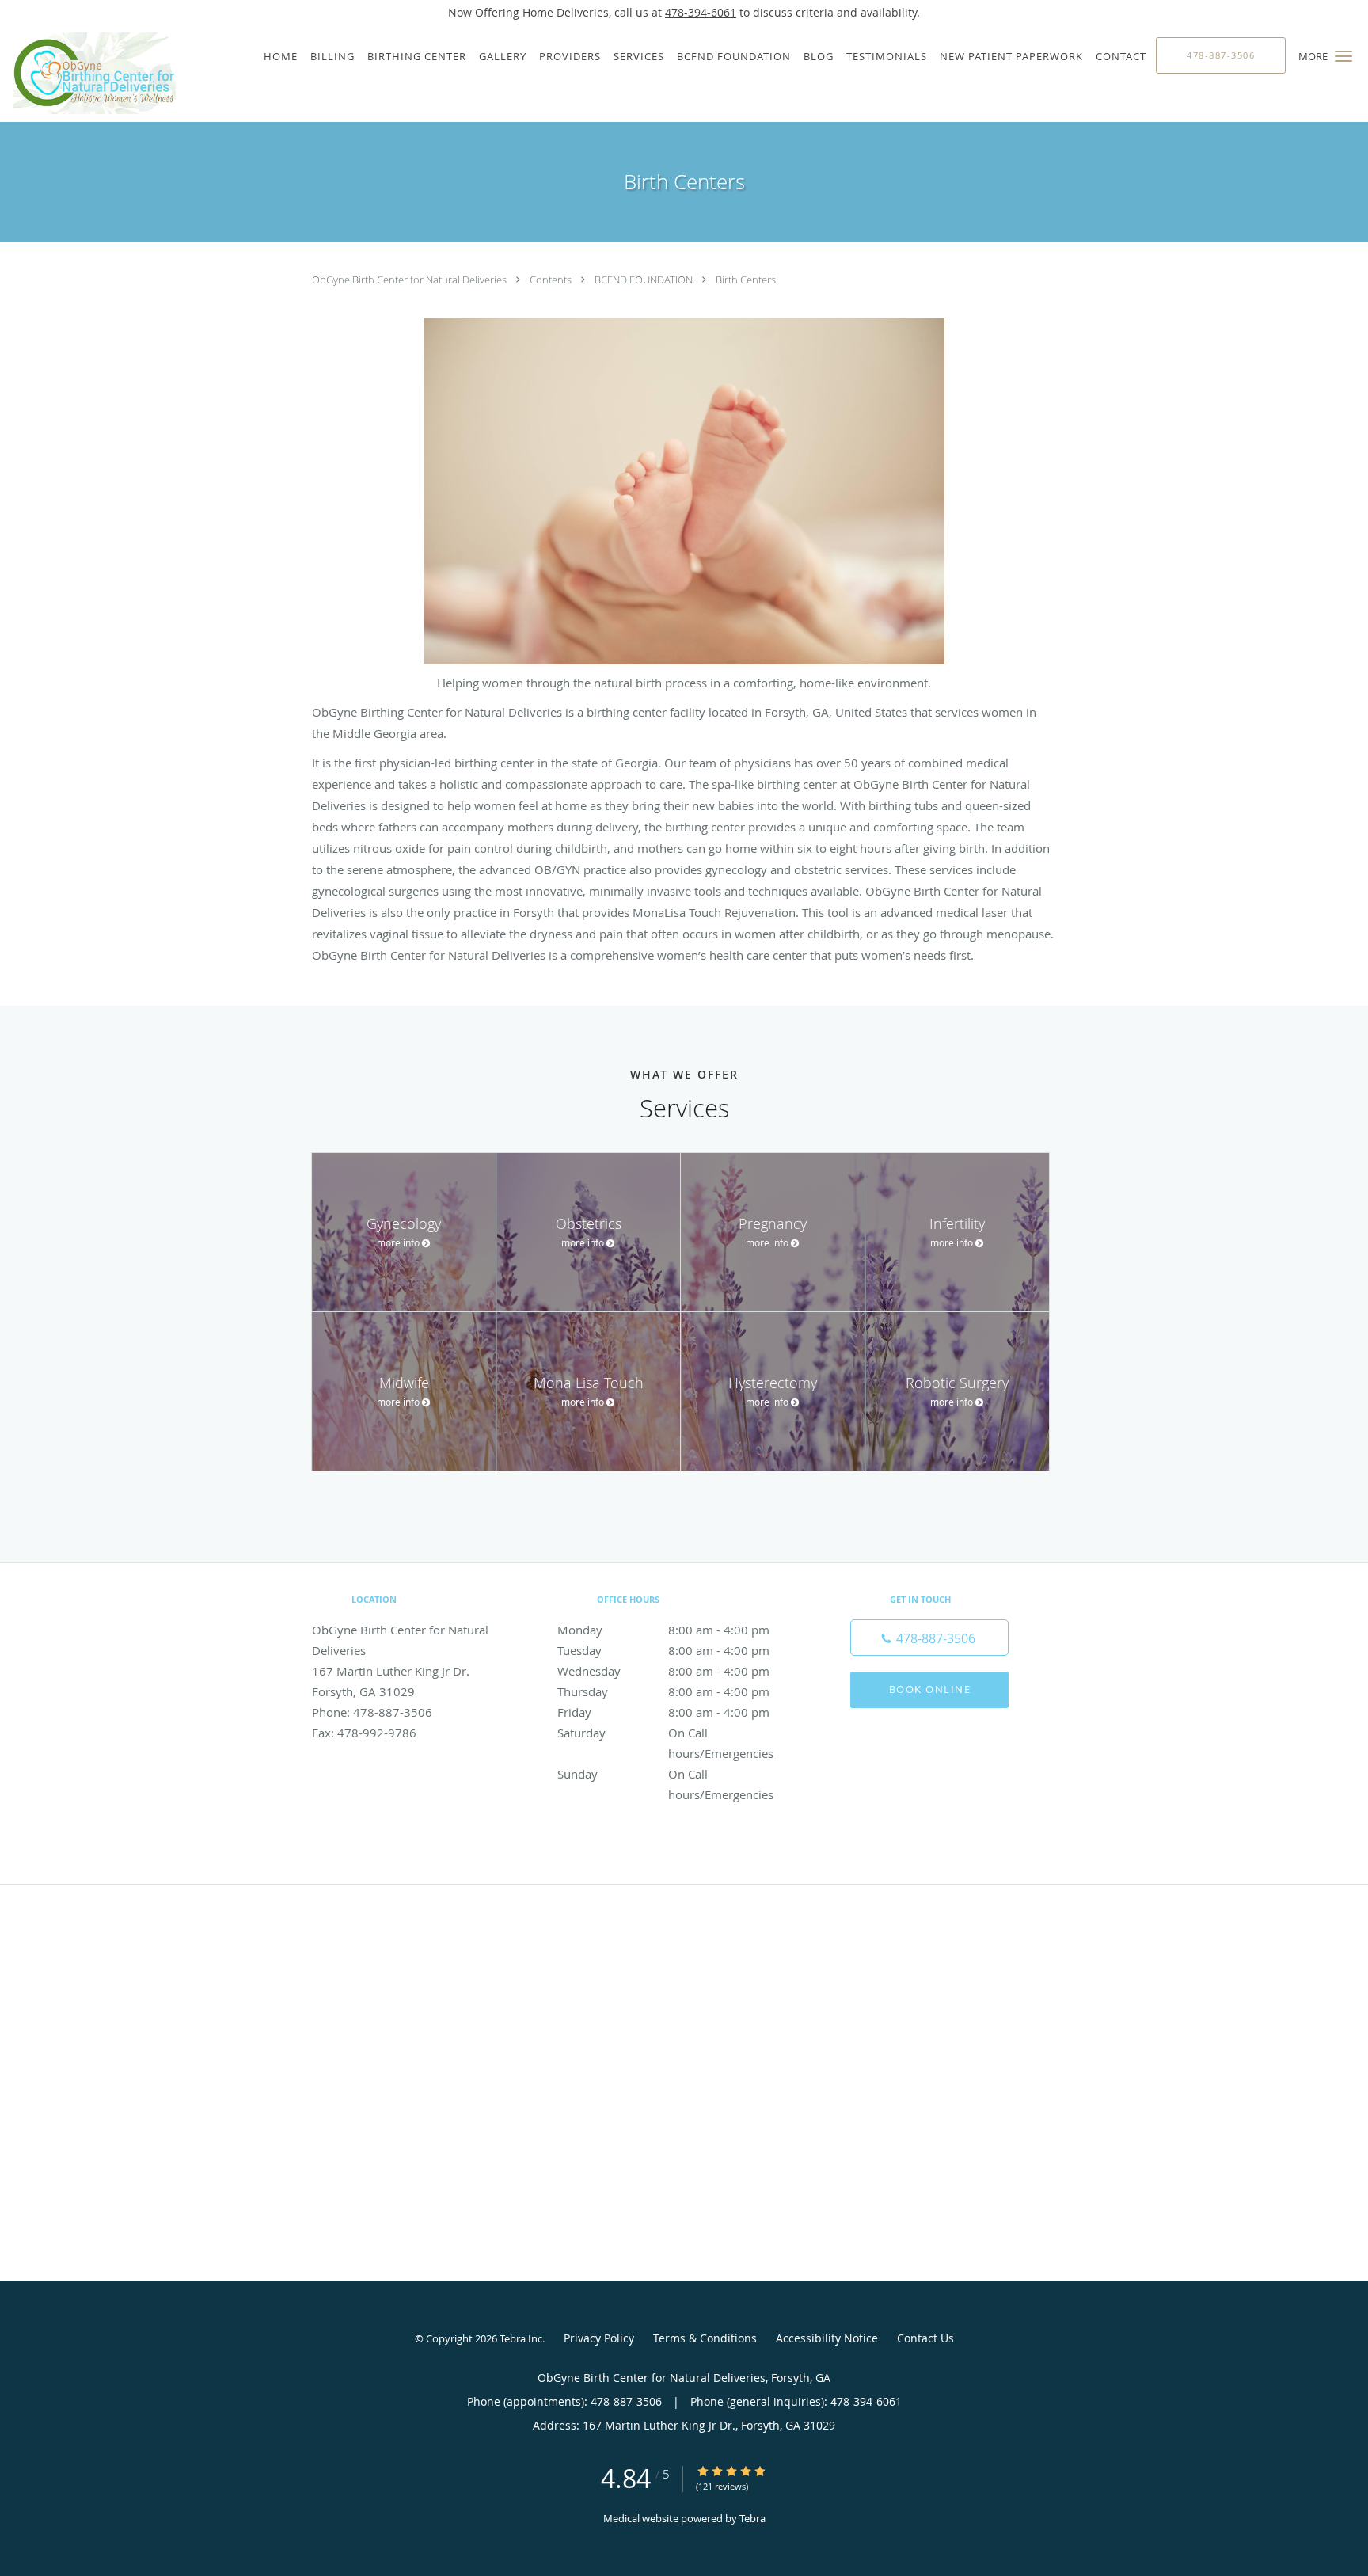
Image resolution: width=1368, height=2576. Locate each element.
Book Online (930, 1689)
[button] (1343, 56)
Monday (663, 1630)
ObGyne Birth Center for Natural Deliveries (410, 280)
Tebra (752, 2518)
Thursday (663, 1691)
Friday (663, 1712)
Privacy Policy (599, 2338)
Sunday (665, 1775)
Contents (552, 280)
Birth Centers (746, 280)
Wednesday (663, 1671)
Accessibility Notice (827, 2338)
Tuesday (663, 1650)
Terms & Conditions (705, 2338)
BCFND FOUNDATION (645, 280)
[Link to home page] (88, 73)
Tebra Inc (521, 2338)
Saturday (665, 1734)
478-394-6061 (701, 12)
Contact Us (925, 2338)
